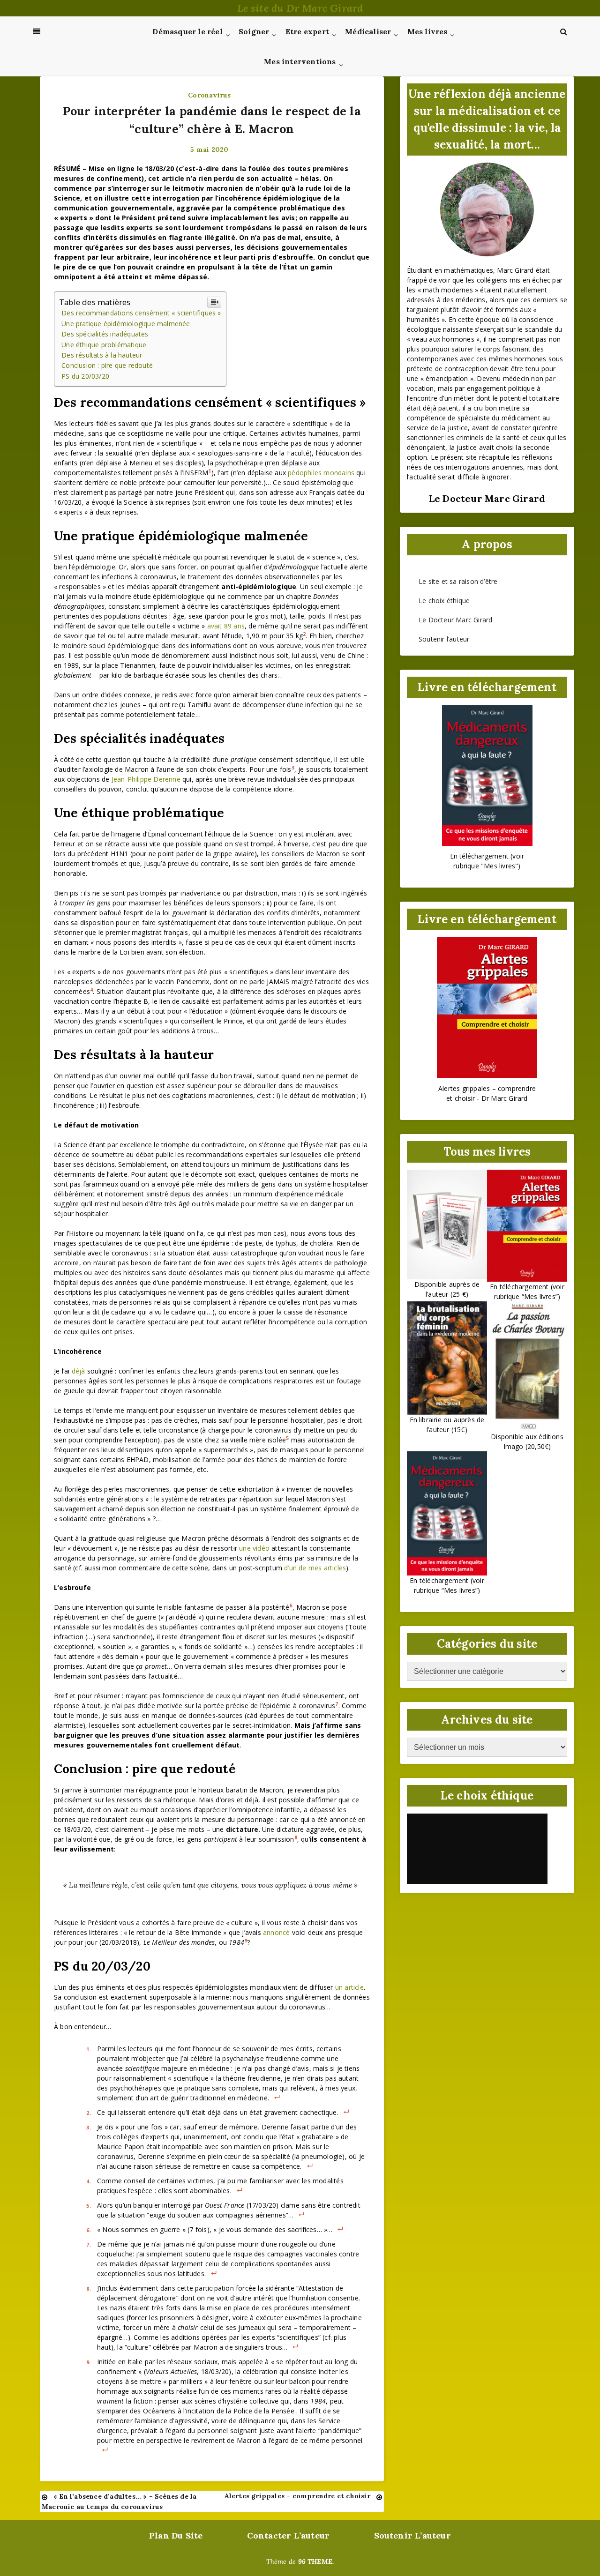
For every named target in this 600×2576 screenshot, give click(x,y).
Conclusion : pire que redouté (107, 365)
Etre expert (307, 31)
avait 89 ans (226, 626)
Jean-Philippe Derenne (146, 779)
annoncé (276, 1932)
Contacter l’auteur (289, 2535)
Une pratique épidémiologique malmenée (126, 324)
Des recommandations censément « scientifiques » (141, 313)
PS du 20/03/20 (85, 376)
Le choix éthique (444, 601)
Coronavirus (209, 95)
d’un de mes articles (315, 1568)
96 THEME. (316, 2561)
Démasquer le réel (187, 31)
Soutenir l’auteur (444, 639)
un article (349, 1987)
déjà (79, 1371)
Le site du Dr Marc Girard (300, 8)
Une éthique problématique (104, 345)
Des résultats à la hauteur (102, 355)
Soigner (254, 31)
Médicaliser (368, 31)
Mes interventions (300, 61)
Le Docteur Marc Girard (455, 620)
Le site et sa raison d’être (458, 581)
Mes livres (427, 31)
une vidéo (254, 1548)
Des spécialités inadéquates (105, 334)
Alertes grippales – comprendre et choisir (297, 2496)
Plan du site (176, 2535)
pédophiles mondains (321, 473)
